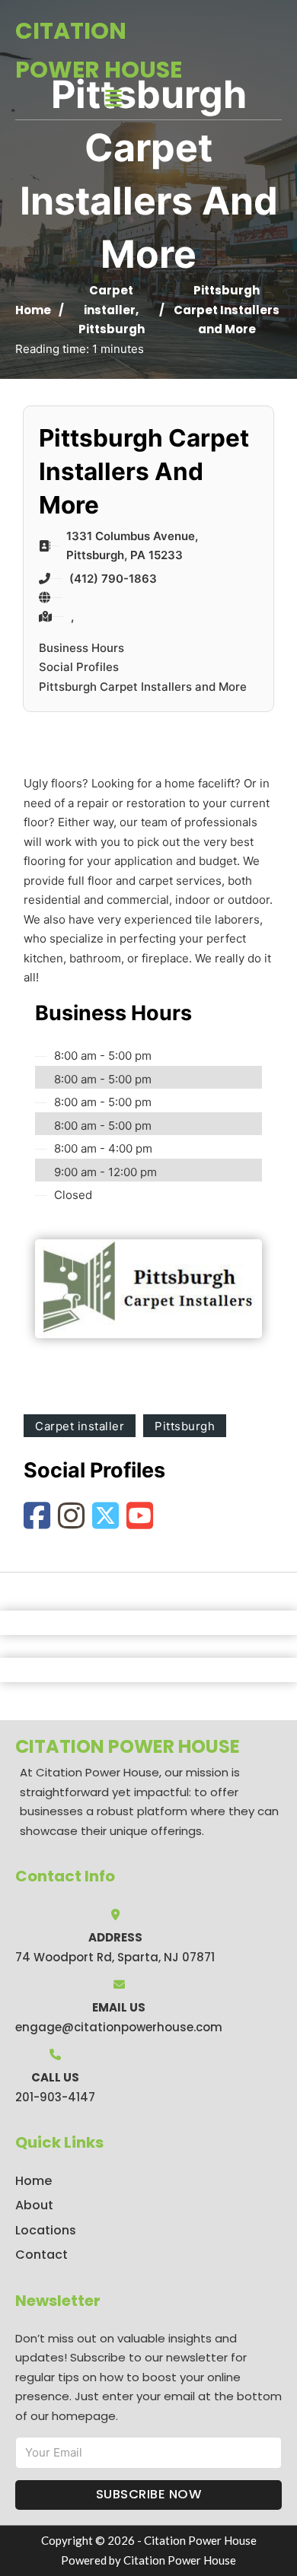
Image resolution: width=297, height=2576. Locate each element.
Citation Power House (99, 50)
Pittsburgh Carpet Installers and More (143, 687)
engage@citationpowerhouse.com (119, 2027)
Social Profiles (79, 667)
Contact (42, 2255)
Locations (46, 2230)
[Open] (113, 99)
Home (33, 310)
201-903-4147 (55, 2097)
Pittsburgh (112, 329)
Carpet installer (80, 1426)
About (34, 2205)
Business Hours (81, 648)
